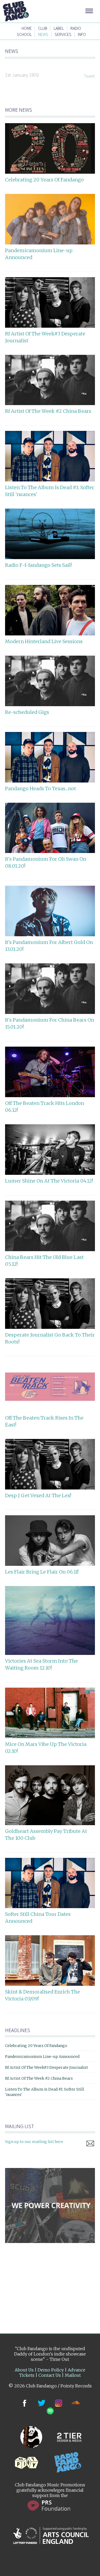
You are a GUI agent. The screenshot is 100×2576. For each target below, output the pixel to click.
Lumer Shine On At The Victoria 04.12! (49, 1181)
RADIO (76, 28)
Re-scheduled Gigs (27, 712)
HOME (27, 28)
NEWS (43, 34)
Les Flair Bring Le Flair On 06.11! (42, 1572)
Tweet (89, 76)
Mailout (73, 2375)
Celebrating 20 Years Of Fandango (44, 180)
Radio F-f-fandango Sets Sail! (38, 565)
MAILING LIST (20, 2126)
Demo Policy (51, 2370)
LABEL (59, 28)
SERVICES (63, 34)
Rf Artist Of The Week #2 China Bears (48, 411)
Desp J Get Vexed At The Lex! (38, 1495)
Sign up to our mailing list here (34, 2142)
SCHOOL (24, 34)
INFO (82, 34)
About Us (24, 2370)
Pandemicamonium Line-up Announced (42, 2057)
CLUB (43, 28)
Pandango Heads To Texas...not (41, 788)
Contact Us (50, 2375)
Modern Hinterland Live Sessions (44, 641)
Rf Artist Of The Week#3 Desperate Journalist (47, 2067)
